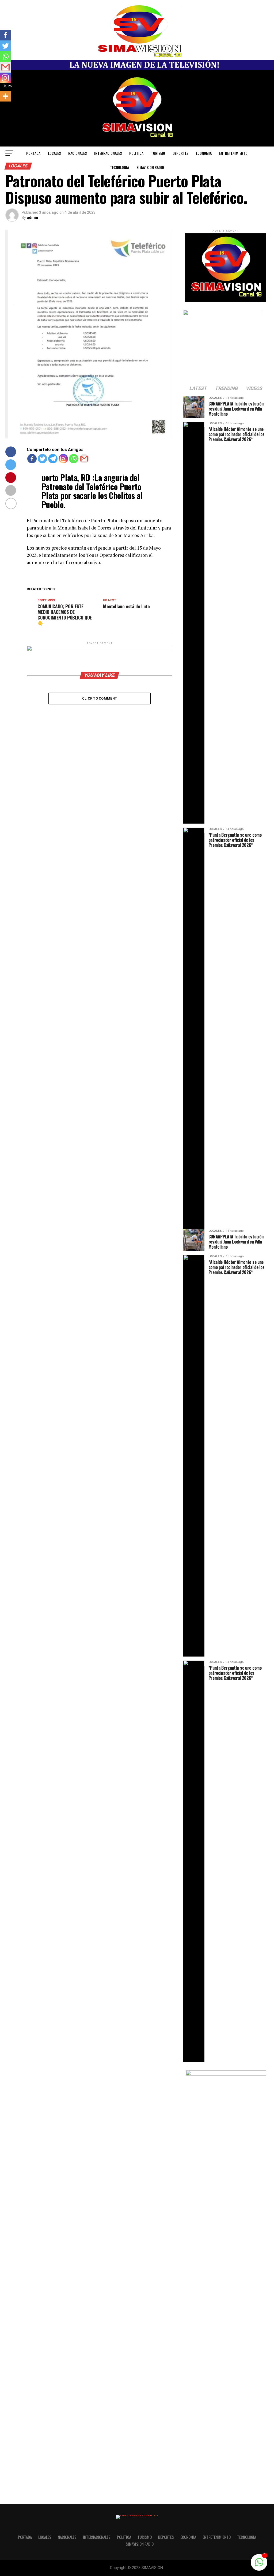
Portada (33, 153)
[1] (259, 2565)
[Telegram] (53, 459)
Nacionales (77, 153)
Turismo (158, 153)
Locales (54, 153)
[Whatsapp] (74, 459)
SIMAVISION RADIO (150, 167)
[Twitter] (42, 459)
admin (32, 217)
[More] (5, 96)
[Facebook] (32, 459)
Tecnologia (119, 167)
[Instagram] (63, 459)
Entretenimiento (233, 153)
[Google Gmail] (84, 459)
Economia (204, 153)
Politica (136, 153)
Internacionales (108, 153)
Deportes (180, 153)
